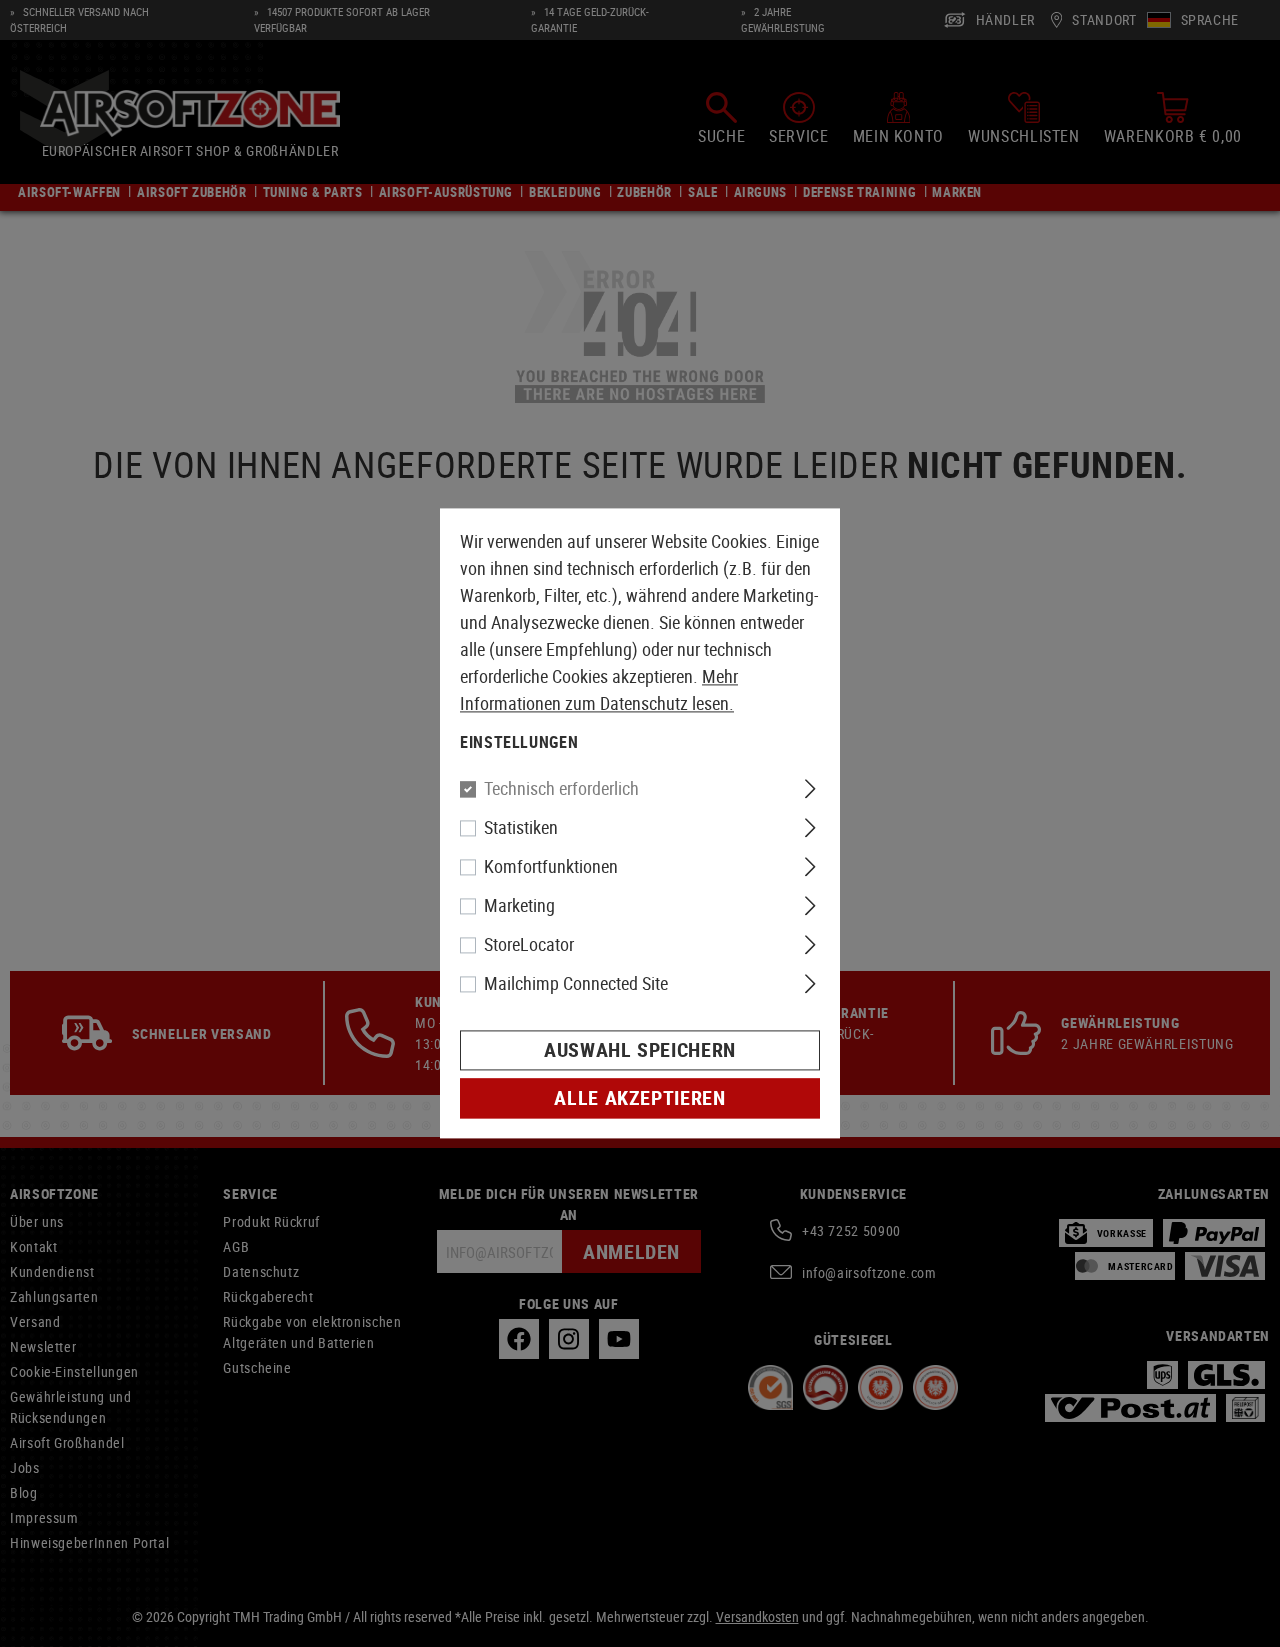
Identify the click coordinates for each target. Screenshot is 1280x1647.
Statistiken (521, 828)
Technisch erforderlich (561, 789)
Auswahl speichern (640, 1050)
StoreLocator (529, 945)
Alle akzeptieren (639, 1098)
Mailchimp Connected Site (576, 984)
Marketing (519, 906)
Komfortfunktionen (551, 867)
